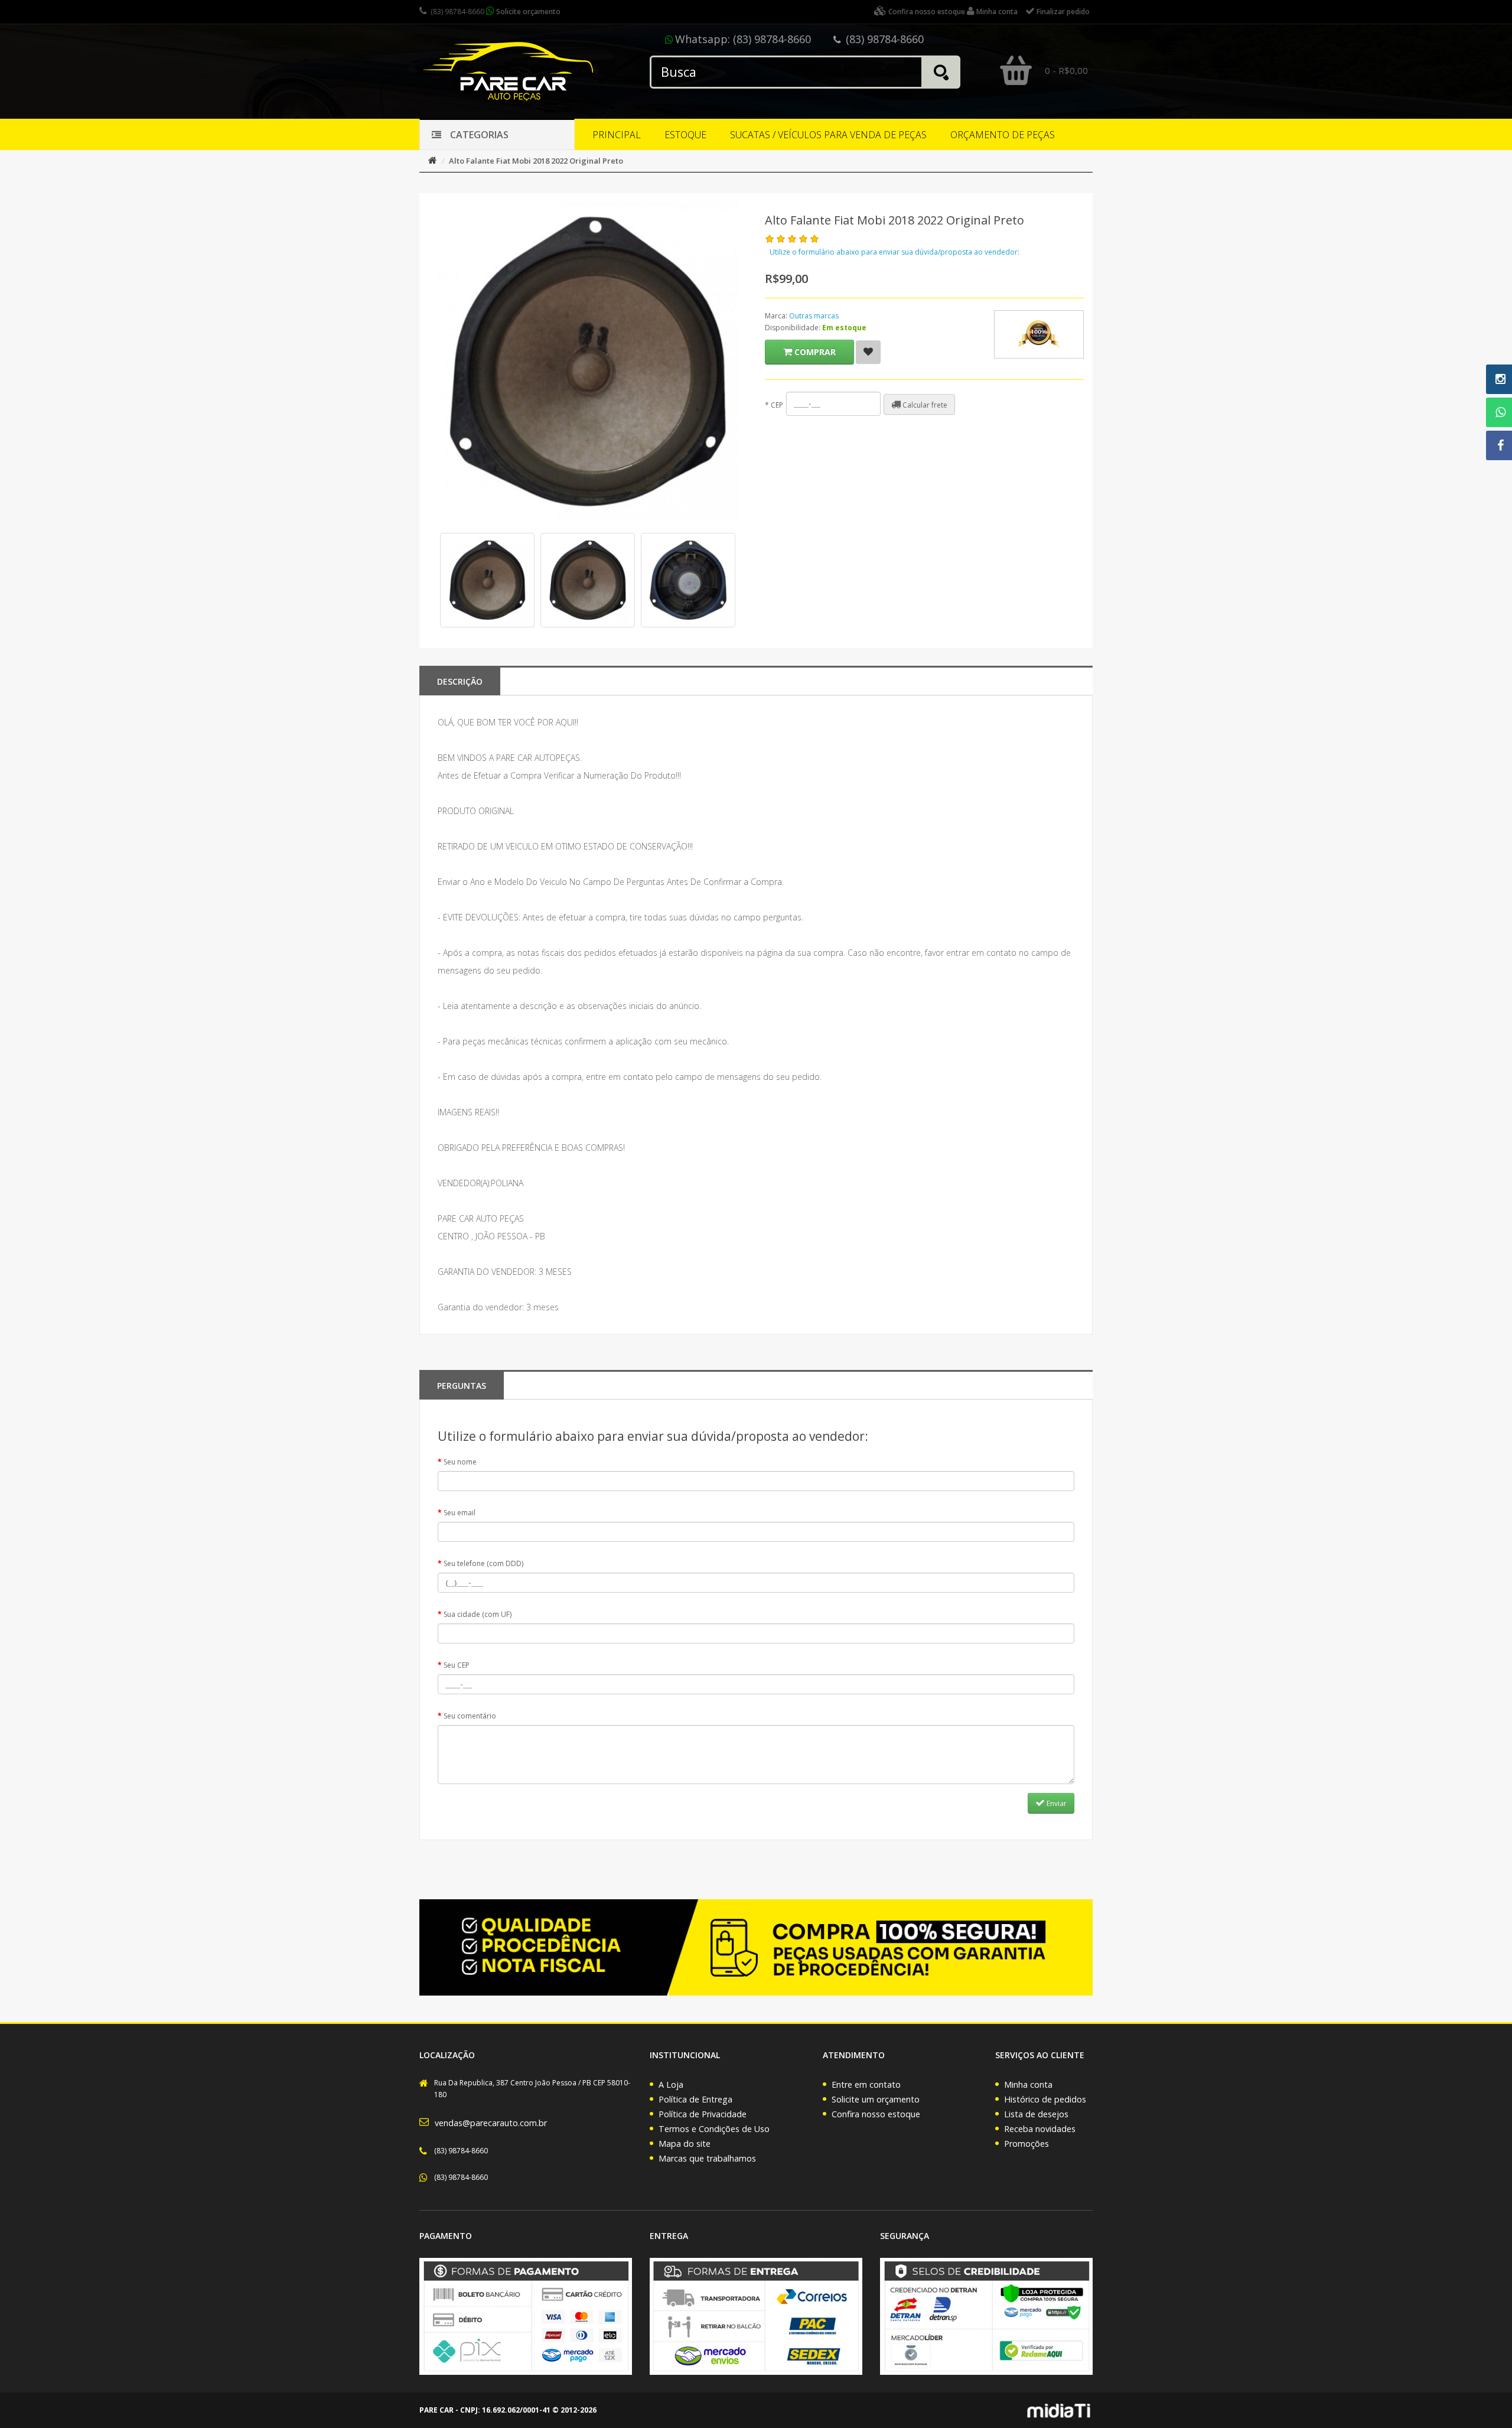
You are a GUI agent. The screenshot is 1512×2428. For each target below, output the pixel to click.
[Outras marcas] (1039, 334)
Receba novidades (1040, 2129)
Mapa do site (685, 2144)
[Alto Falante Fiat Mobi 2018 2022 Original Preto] (487, 580)
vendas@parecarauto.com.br (491, 2123)
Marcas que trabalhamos (707, 2158)
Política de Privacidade (703, 2114)
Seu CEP (457, 1665)
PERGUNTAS (462, 1386)
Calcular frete (924, 405)
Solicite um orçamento (876, 2099)
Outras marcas (814, 316)
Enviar (1056, 1803)
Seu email (460, 1513)
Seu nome (460, 1462)
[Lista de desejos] (868, 352)
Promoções (1027, 2144)
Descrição (460, 681)
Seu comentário (470, 1716)
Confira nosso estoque (876, 2114)
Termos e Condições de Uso (714, 2129)
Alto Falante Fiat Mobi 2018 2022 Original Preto (536, 161)
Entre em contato (866, 2084)
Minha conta (1028, 2084)
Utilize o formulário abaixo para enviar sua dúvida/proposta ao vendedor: (895, 252)
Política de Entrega (695, 2099)
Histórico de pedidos (1045, 2099)
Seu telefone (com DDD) (483, 1563)
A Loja (671, 2084)
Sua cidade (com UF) (478, 1614)
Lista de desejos (1036, 2114)
